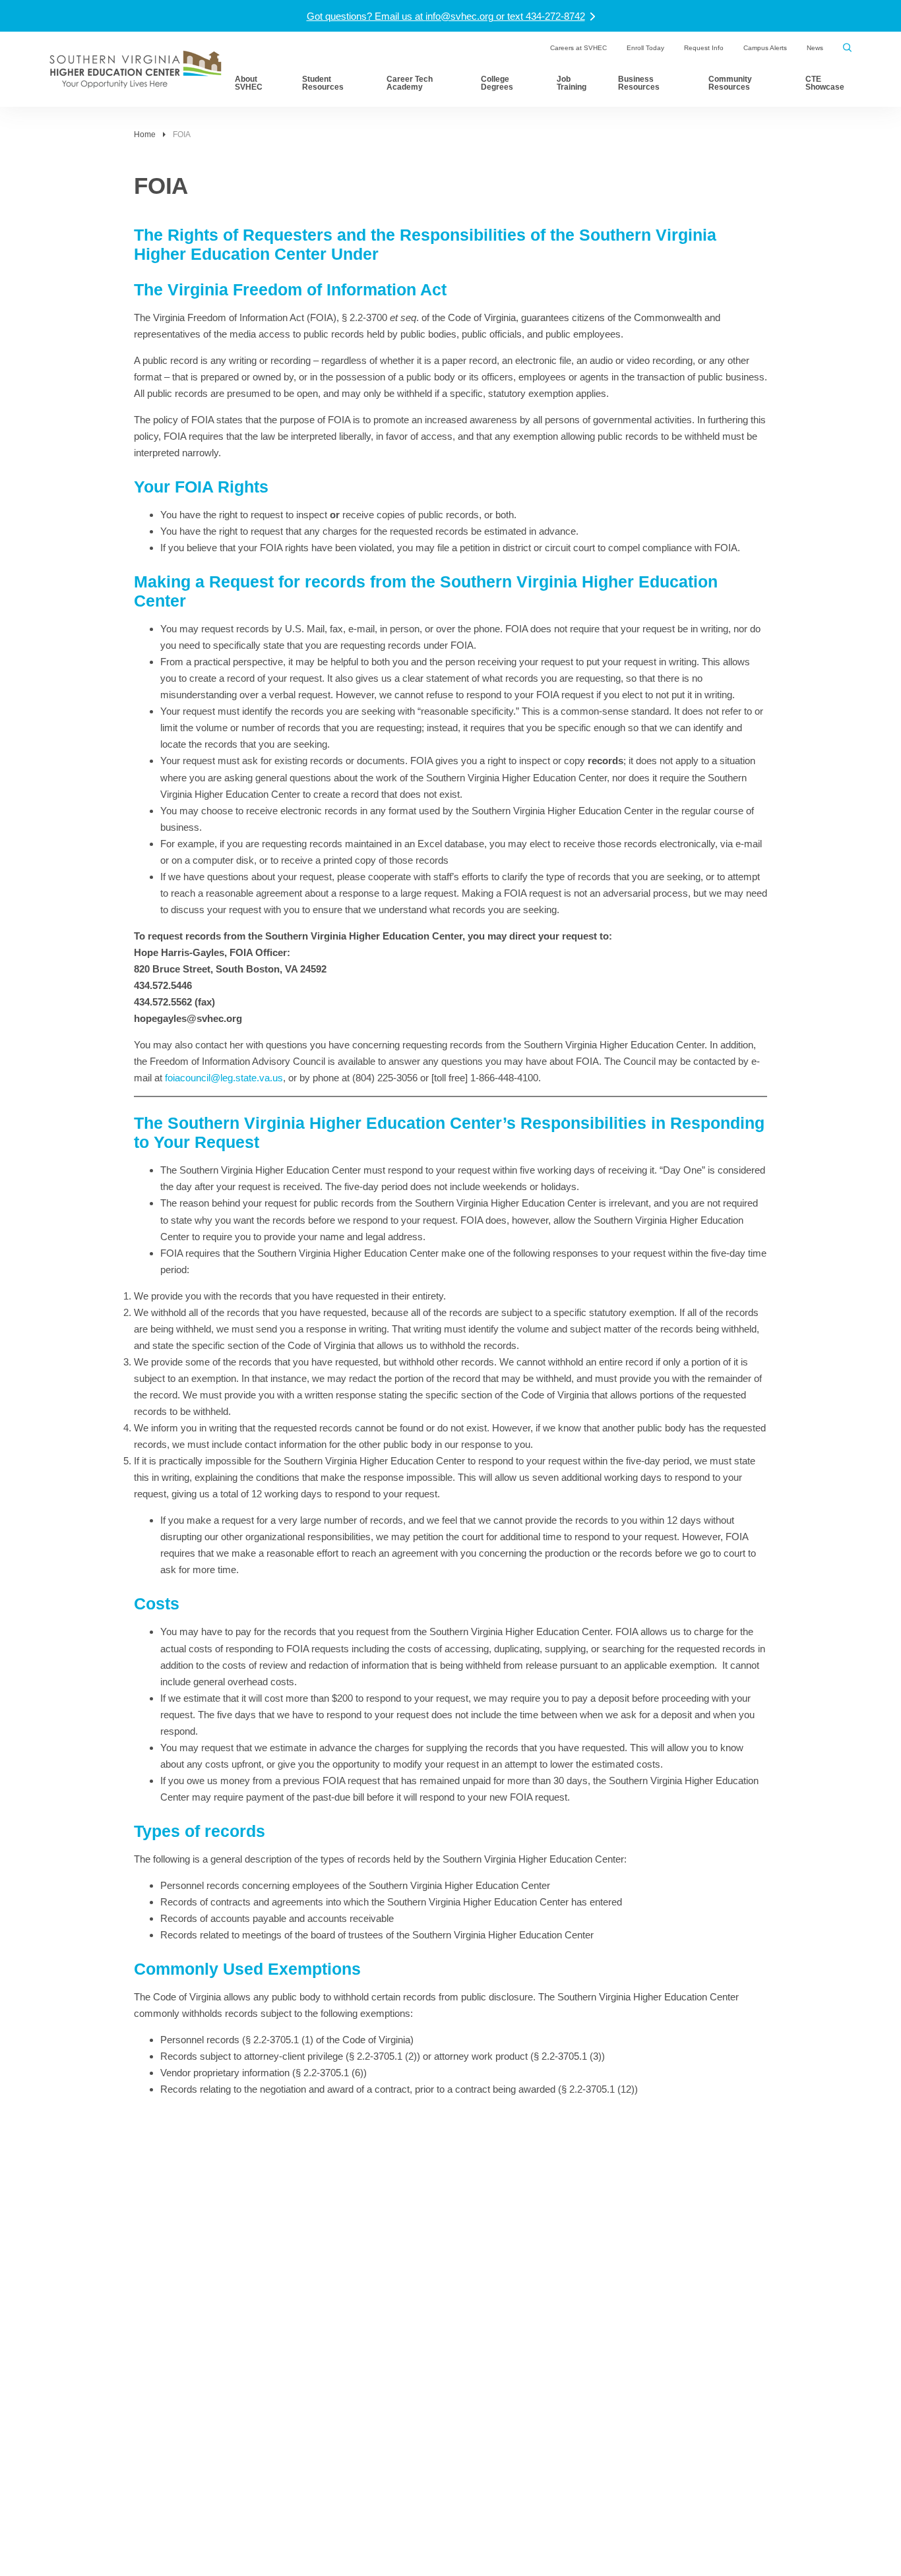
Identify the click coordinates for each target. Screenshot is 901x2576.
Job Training (572, 83)
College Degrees (497, 83)
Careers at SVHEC (578, 48)
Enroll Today (645, 48)
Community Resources (730, 83)
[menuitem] (578, 48)
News (815, 48)
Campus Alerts (765, 48)
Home (145, 135)
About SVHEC (249, 83)
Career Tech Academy (410, 83)
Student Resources (323, 83)
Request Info (704, 48)
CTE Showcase (825, 83)
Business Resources (639, 83)
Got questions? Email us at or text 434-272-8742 (446, 16)
